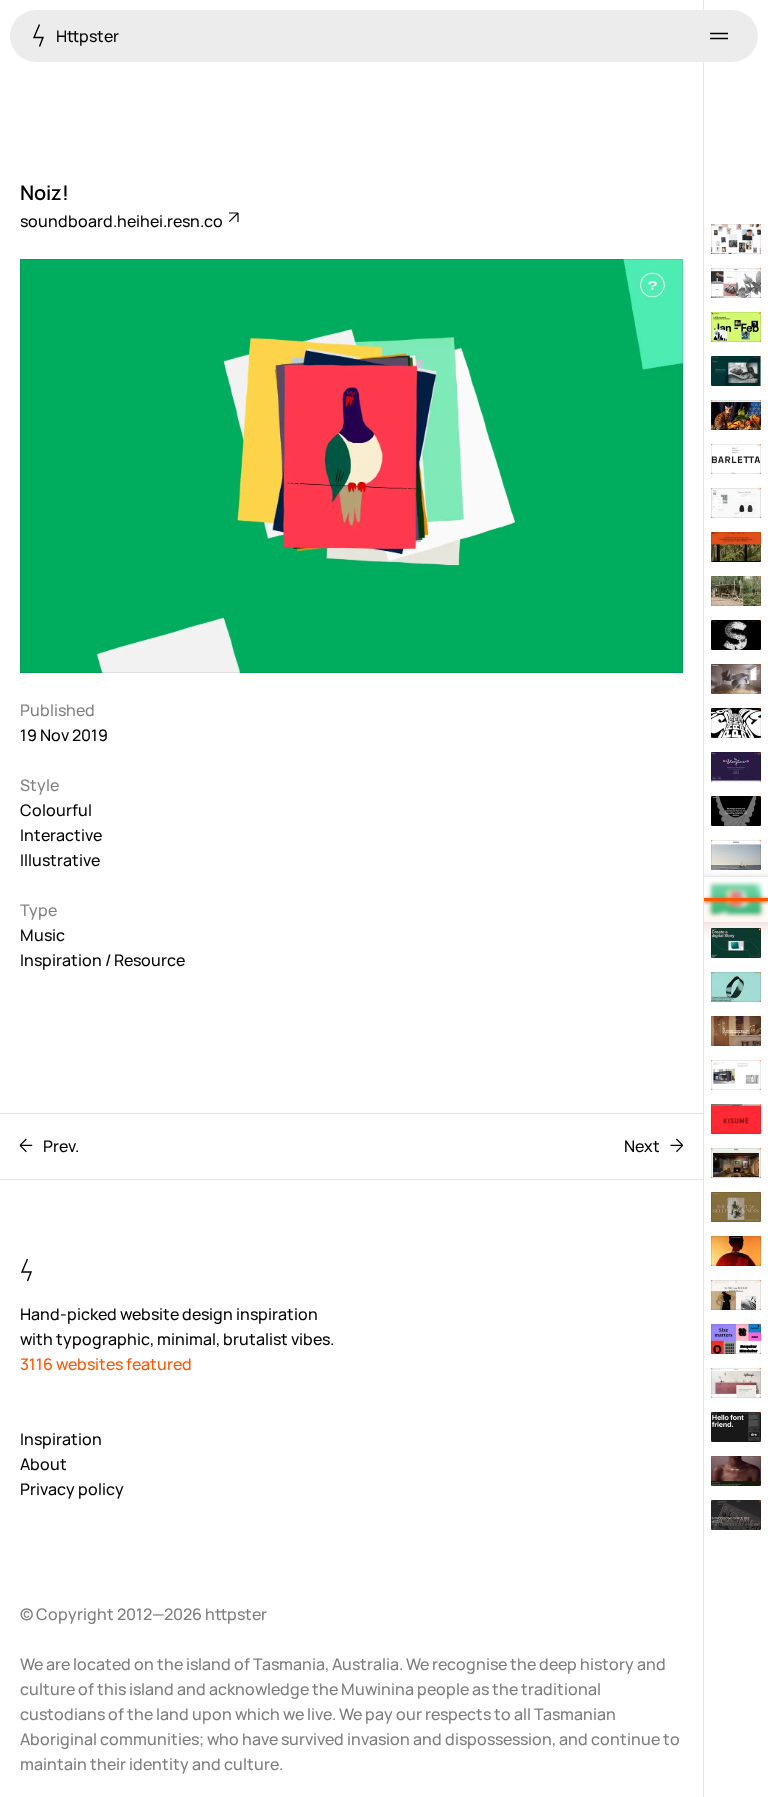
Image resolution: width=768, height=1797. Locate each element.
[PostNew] (736, 987)
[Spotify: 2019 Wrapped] (736, 327)
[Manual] (736, 811)
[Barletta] (736, 459)
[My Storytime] (736, 767)
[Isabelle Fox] (736, 1295)
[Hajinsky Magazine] (736, 1207)
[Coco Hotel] (736, 1031)
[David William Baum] (736, 239)
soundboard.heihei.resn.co (123, 221)
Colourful (56, 810)
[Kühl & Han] (736, 679)
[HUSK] (736, 1383)
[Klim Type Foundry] (736, 635)
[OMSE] (736, 723)
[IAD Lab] (736, 943)
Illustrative (60, 860)
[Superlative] (736, 1515)
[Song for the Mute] (736, 591)
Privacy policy (72, 1489)
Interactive (61, 835)
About (43, 1464)
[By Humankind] (736, 1471)
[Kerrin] (736, 855)
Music (42, 935)
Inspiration (61, 1439)
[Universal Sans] (736, 1427)
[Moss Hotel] (736, 1163)
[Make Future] (736, 1075)
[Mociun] (736, 415)
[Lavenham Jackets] (736, 503)
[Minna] (736, 371)
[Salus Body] (736, 283)
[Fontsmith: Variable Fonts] (736, 1339)
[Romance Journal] (736, 1251)
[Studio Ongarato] (736, 1119)
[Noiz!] (736, 899)
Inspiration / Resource (102, 960)
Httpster (86, 36)
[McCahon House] (736, 547)
